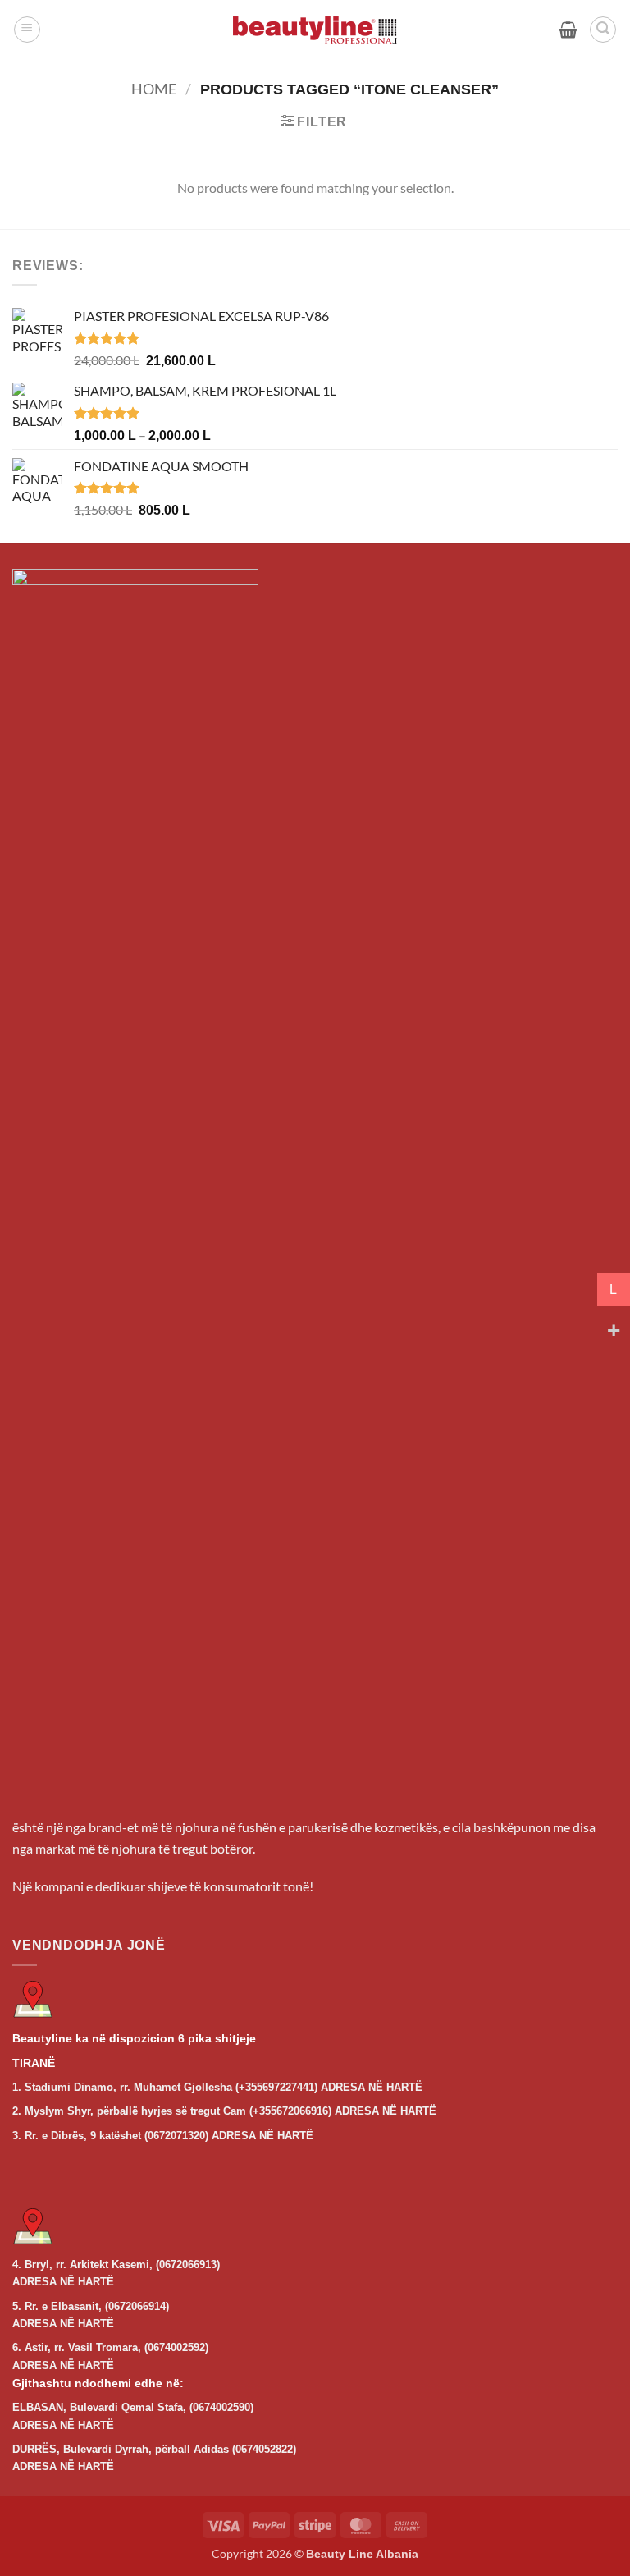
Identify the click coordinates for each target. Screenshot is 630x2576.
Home (154, 89)
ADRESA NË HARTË (372, 2087)
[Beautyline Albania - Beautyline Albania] (315, 30)
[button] (27, 30)
